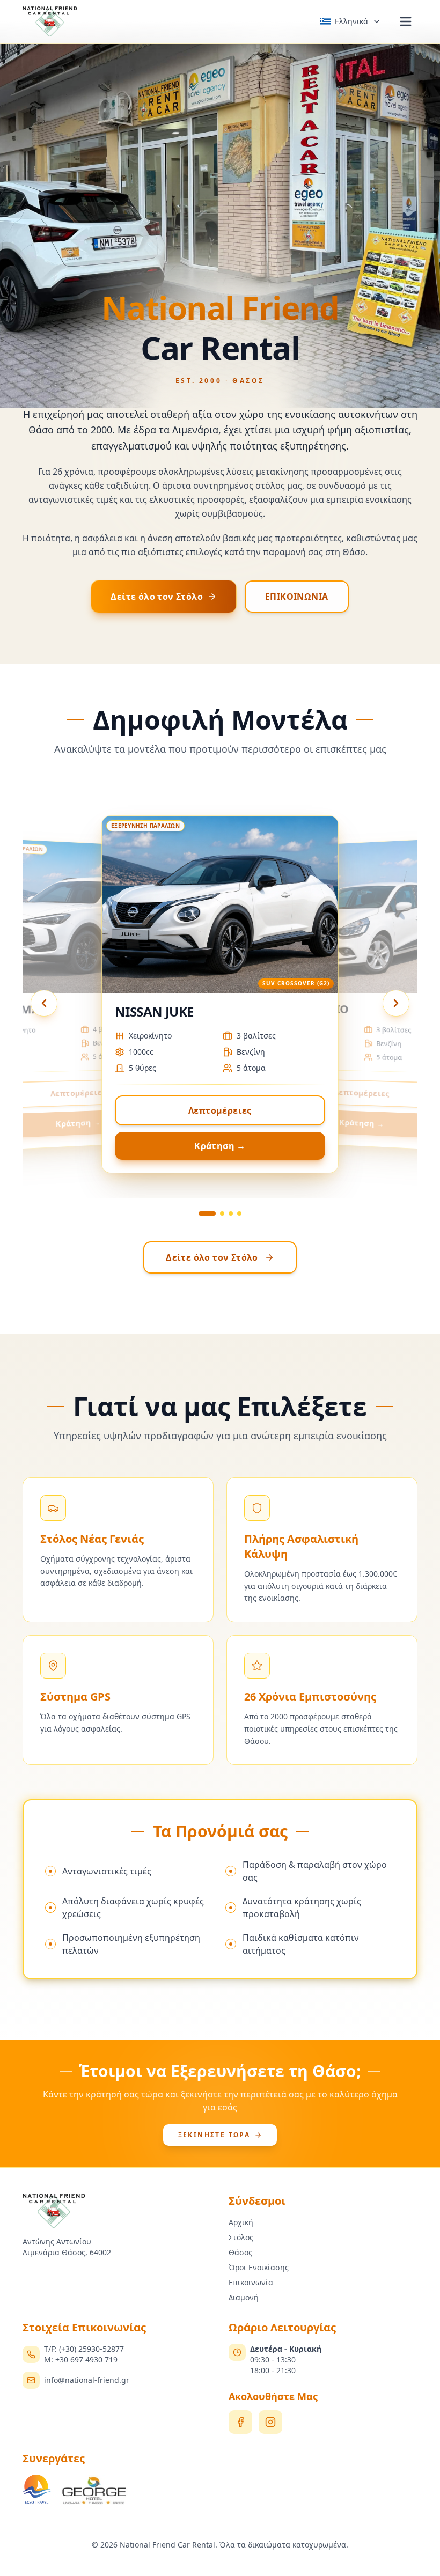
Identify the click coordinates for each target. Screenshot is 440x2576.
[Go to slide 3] (231, 1213)
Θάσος (240, 2252)
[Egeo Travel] (37, 2490)
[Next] (396, 1003)
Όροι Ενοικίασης (259, 2267)
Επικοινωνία (251, 2282)
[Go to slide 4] (239, 1213)
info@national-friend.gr (87, 2380)
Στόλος (241, 2237)
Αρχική (241, 2222)
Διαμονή (244, 2297)
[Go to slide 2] (222, 1213)
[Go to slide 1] (207, 1213)
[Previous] (44, 1003)
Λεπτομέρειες (220, 1110)
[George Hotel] (94, 2490)
